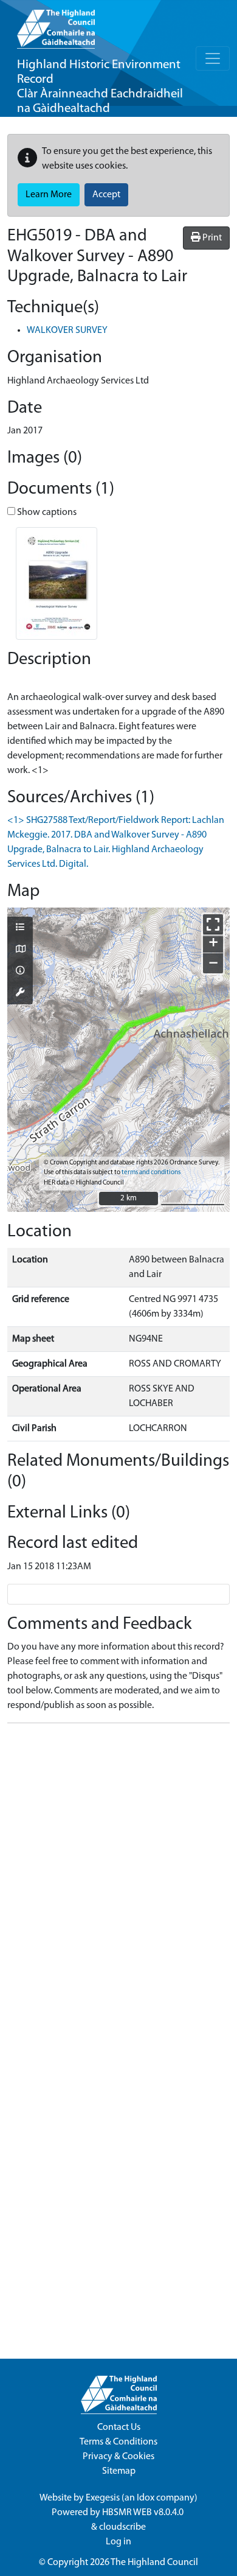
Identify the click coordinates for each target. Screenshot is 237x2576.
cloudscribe (122, 2527)
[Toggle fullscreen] (213, 924)
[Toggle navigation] (213, 58)
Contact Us (119, 2427)
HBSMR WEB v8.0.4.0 (144, 2513)
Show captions (46, 513)
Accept (106, 195)
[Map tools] (20, 993)
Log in (118, 2542)
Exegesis (103, 2498)
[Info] (20, 971)
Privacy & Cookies (118, 2457)
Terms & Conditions (118, 2442)
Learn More (49, 195)
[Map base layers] (20, 950)
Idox (146, 2498)
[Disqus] (118, 1885)
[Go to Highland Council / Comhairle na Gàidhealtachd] (56, 24)
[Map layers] (20, 928)
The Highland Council (154, 2563)
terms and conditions (151, 1173)
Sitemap (119, 2471)
